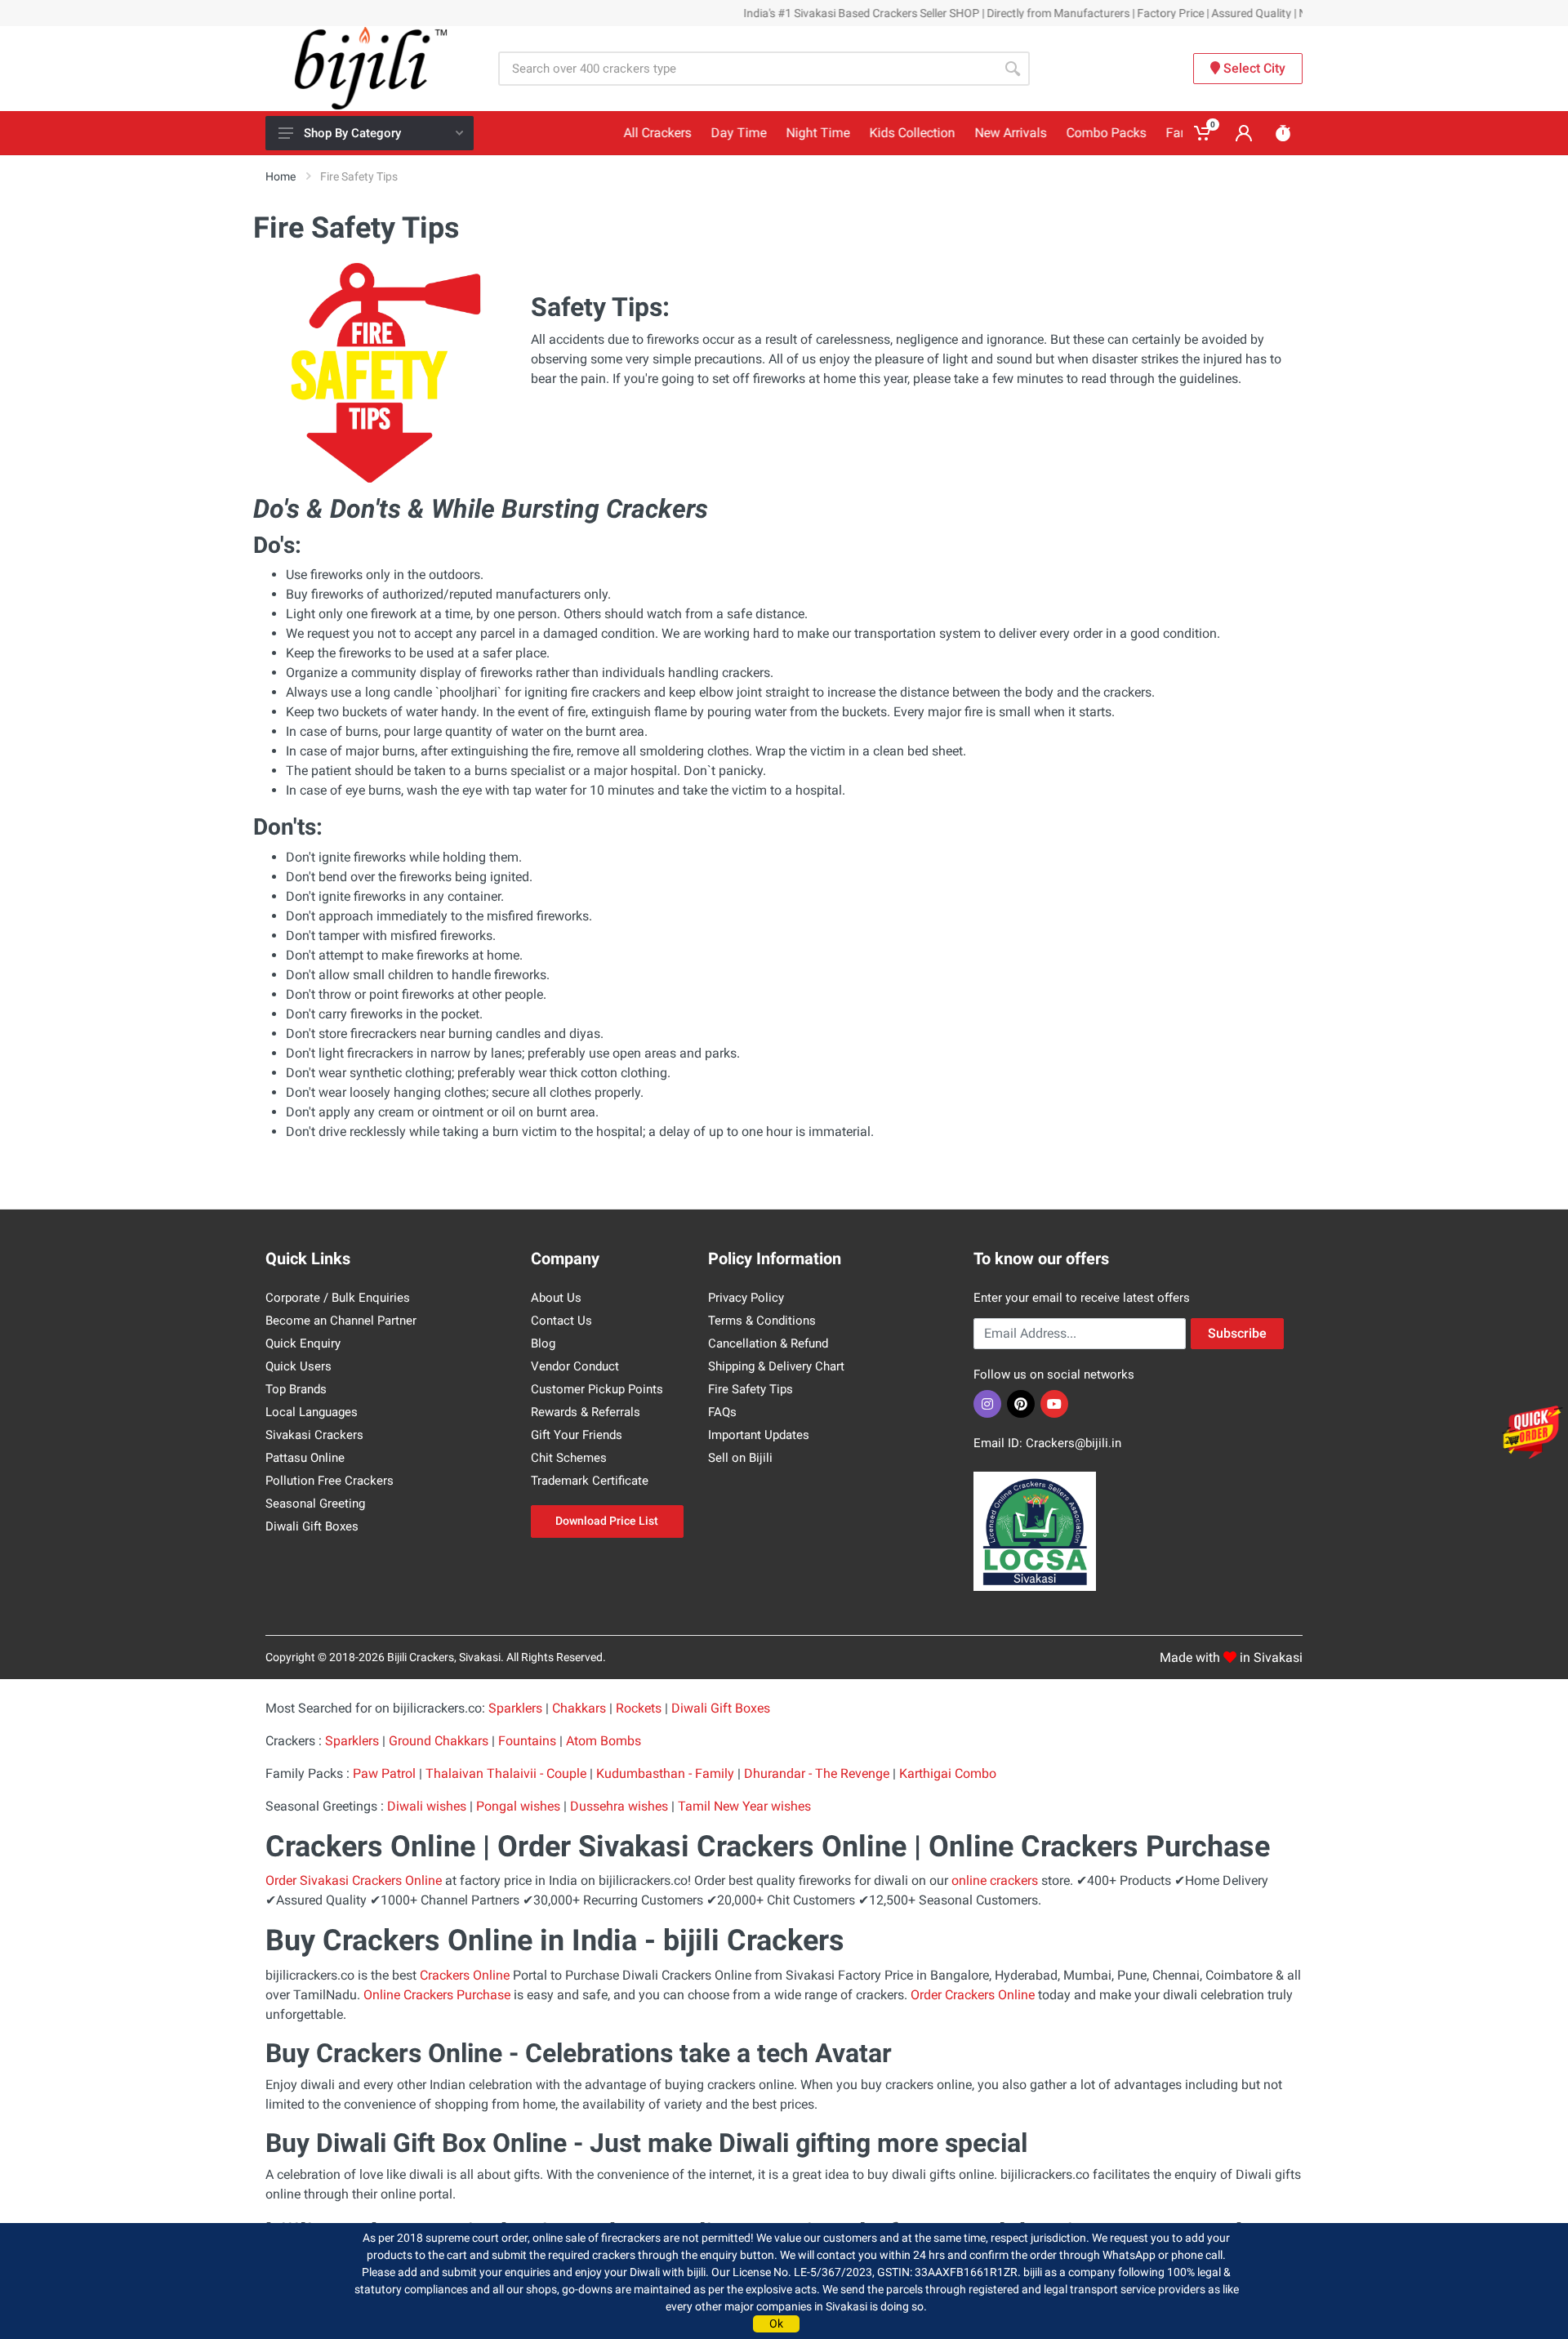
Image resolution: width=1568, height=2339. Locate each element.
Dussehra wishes (619, 1806)
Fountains (527, 1741)
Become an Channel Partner (341, 1321)
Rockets (639, 1708)
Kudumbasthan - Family (667, 1773)
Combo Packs (1062, 133)
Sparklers (515, 1708)
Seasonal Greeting (315, 1504)
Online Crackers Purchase (437, 1995)
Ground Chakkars (439, 1741)
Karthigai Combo (948, 1773)
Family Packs (1160, 133)
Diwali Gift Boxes (312, 1526)
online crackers (995, 1880)
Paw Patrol (384, 1773)
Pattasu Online (305, 1458)
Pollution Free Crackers (330, 1481)
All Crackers (613, 133)
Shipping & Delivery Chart (776, 1366)
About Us (556, 1298)
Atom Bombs (604, 1741)
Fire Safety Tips (751, 1389)
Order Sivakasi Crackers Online (354, 1880)
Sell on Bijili (740, 1458)
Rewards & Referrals (586, 1412)
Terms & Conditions (762, 1321)
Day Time (694, 133)
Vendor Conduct (575, 1366)
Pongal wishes (518, 1806)
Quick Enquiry (303, 1343)
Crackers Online (465, 1975)
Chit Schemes (569, 1458)
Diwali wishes (427, 1806)
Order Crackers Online (973, 1995)
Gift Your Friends (577, 1435)
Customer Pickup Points (597, 1389)
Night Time (773, 133)
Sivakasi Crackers (314, 1435)
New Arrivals (966, 133)
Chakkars (579, 1708)
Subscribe (1237, 1333)
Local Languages (312, 1412)
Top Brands (296, 1389)
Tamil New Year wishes (744, 1806)
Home (281, 176)
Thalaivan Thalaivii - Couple (506, 1773)
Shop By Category (352, 133)
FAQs (722, 1412)
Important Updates (759, 1435)
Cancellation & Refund (768, 1343)
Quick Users (298, 1366)
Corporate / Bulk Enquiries (338, 1298)
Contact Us (561, 1321)
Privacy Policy (746, 1298)
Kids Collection (868, 133)
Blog (543, 1343)
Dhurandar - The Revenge (818, 1773)
